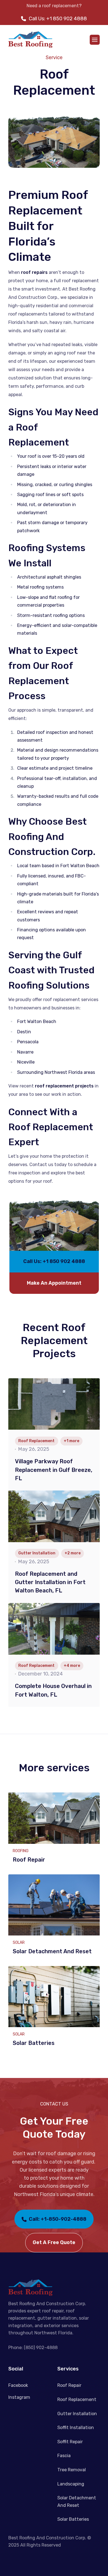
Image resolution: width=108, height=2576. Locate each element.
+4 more (72, 1666)
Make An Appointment (54, 1283)
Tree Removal (72, 2470)
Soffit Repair (70, 2442)
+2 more (73, 1553)
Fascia (64, 2456)
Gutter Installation (77, 2414)
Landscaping (71, 2484)
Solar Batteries (73, 2519)
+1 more (71, 1441)
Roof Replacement (77, 2399)
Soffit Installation (76, 2428)
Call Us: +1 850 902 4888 (58, 19)
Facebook (18, 2385)
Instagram (19, 2397)
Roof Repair (69, 2385)
